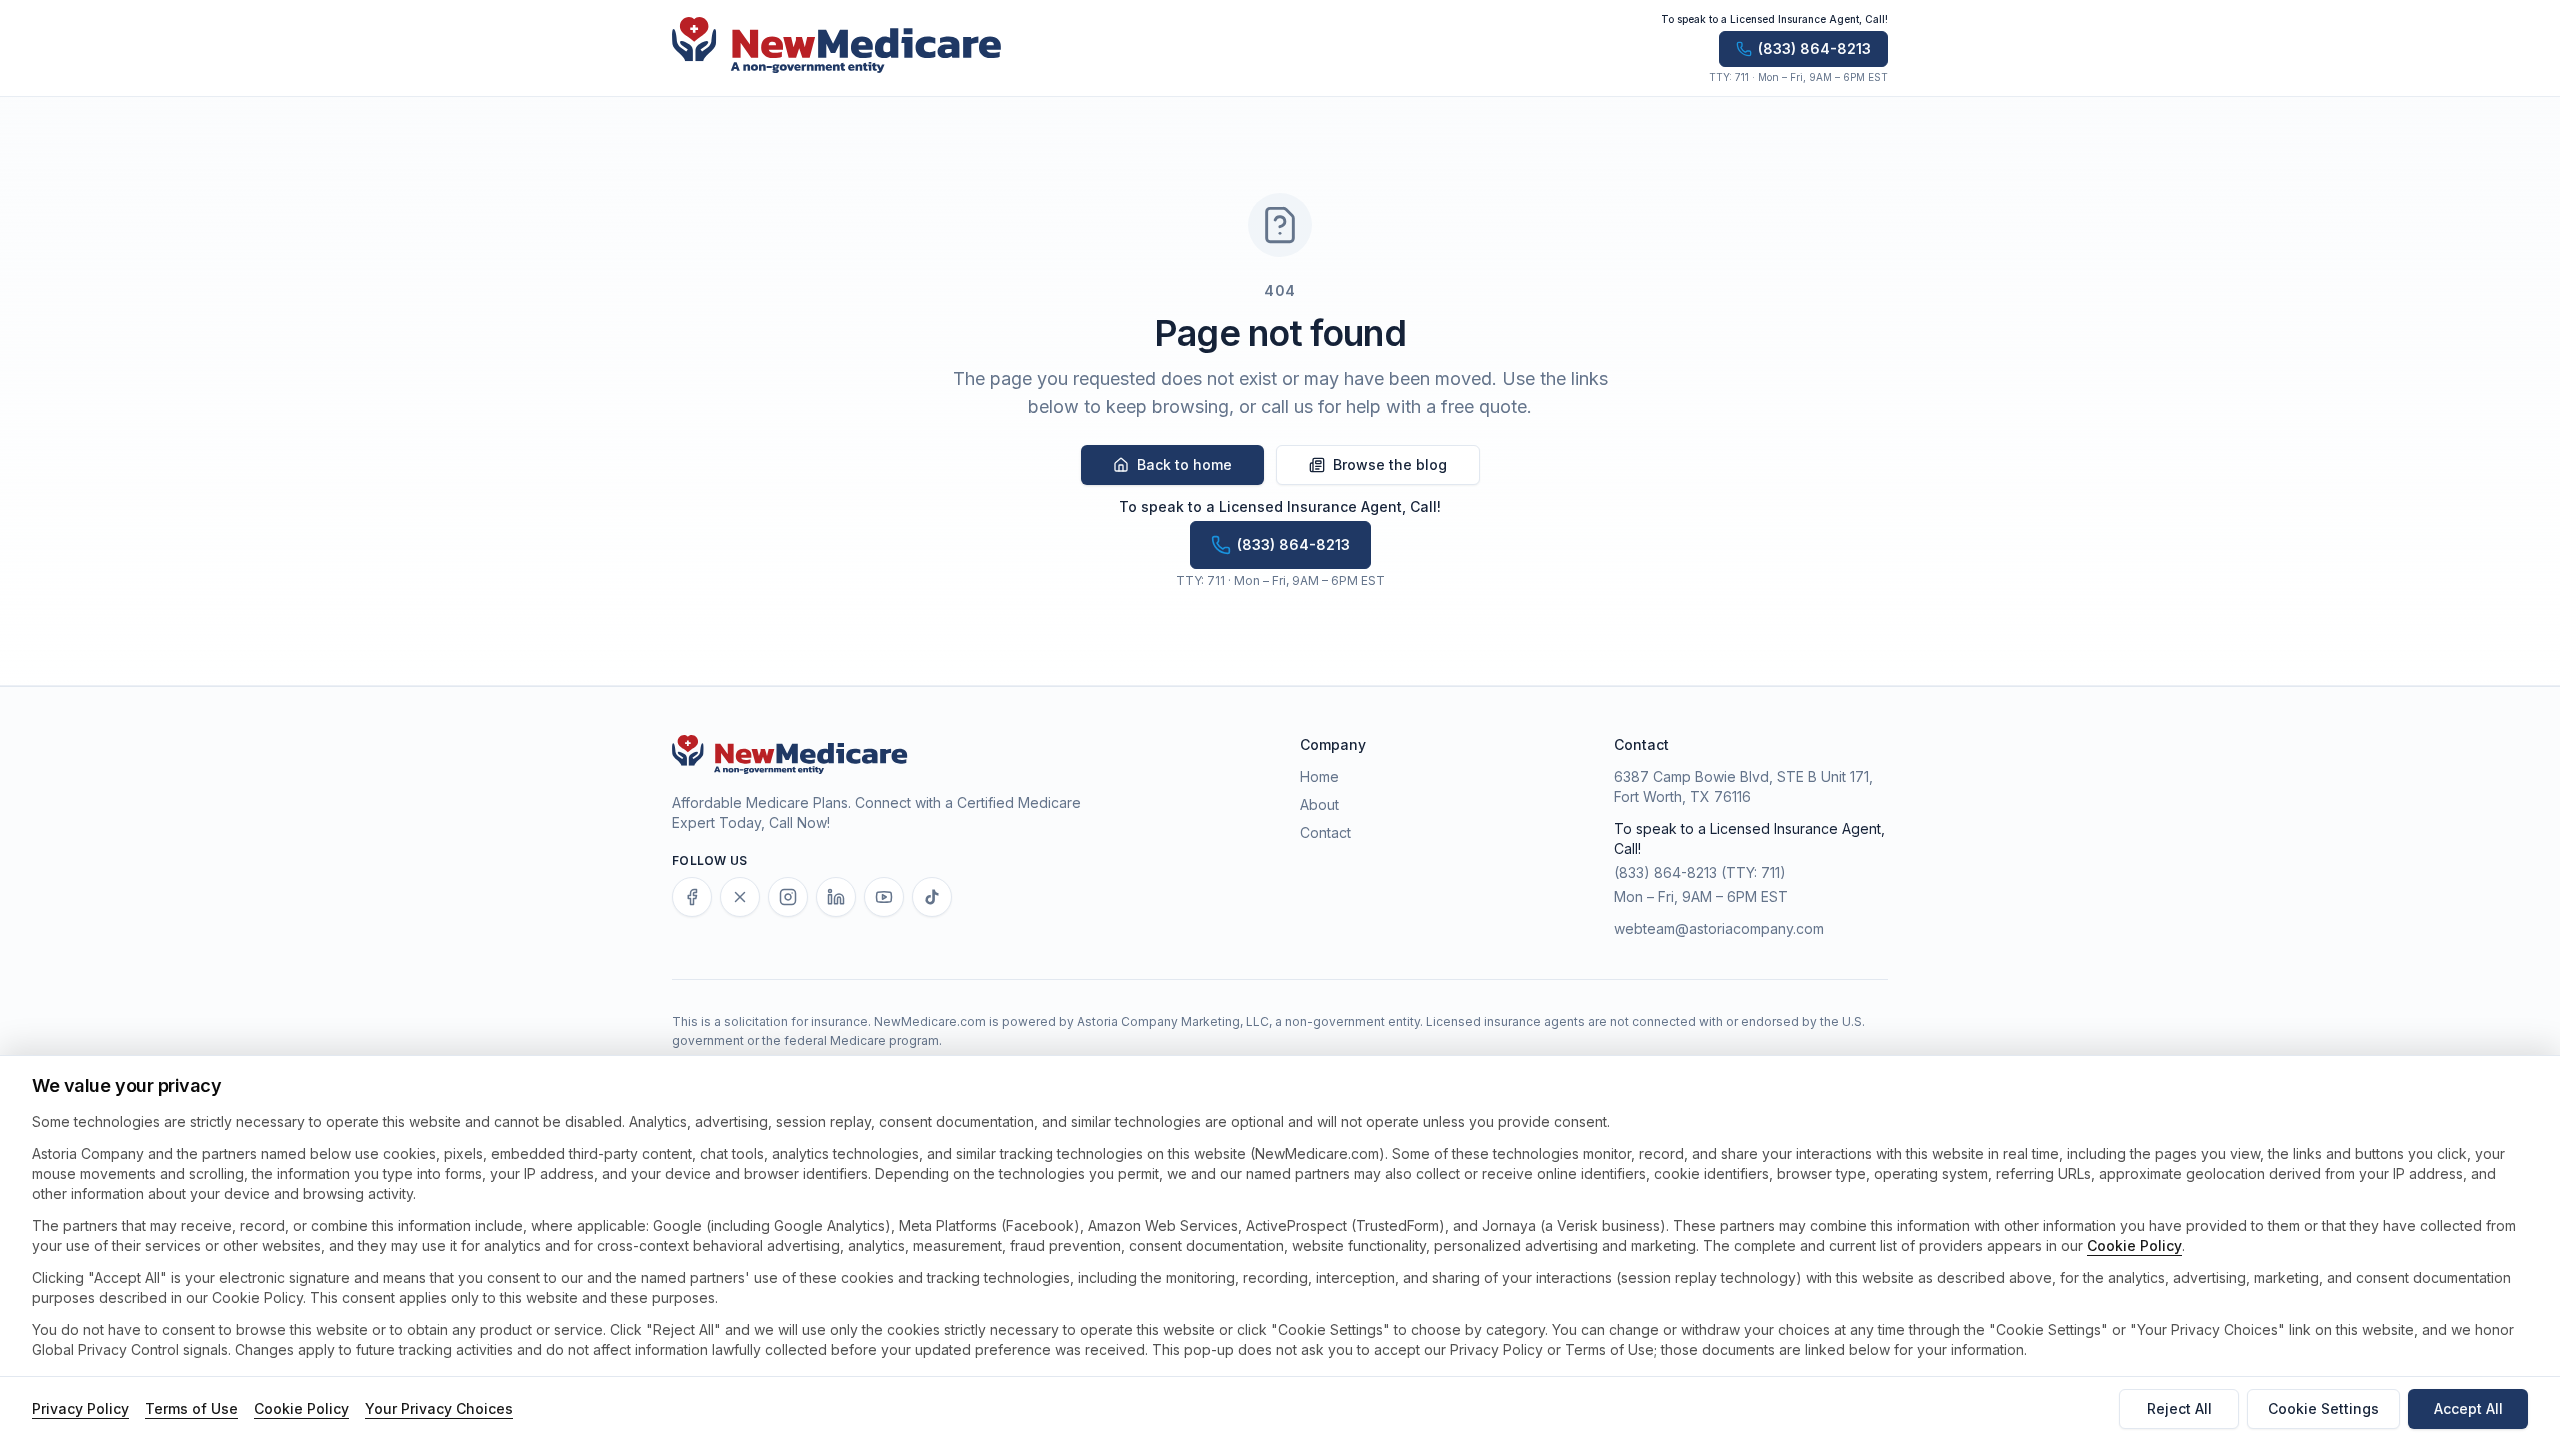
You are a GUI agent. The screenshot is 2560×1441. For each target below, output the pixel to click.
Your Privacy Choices (439, 1408)
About (1319, 804)
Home (1319, 776)
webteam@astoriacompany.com (1719, 928)
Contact (1325, 832)
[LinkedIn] (836, 897)
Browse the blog (1390, 464)
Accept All (2468, 1408)
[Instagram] (788, 897)
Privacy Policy (80, 1408)
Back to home (1184, 464)
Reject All (2179, 1408)
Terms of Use (191, 1408)
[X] (740, 897)
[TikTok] (932, 897)
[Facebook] (692, 897)
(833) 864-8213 (1665, 872)
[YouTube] (884, 897)
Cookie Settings (2323, 1408)
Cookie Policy (2134, 1245)
